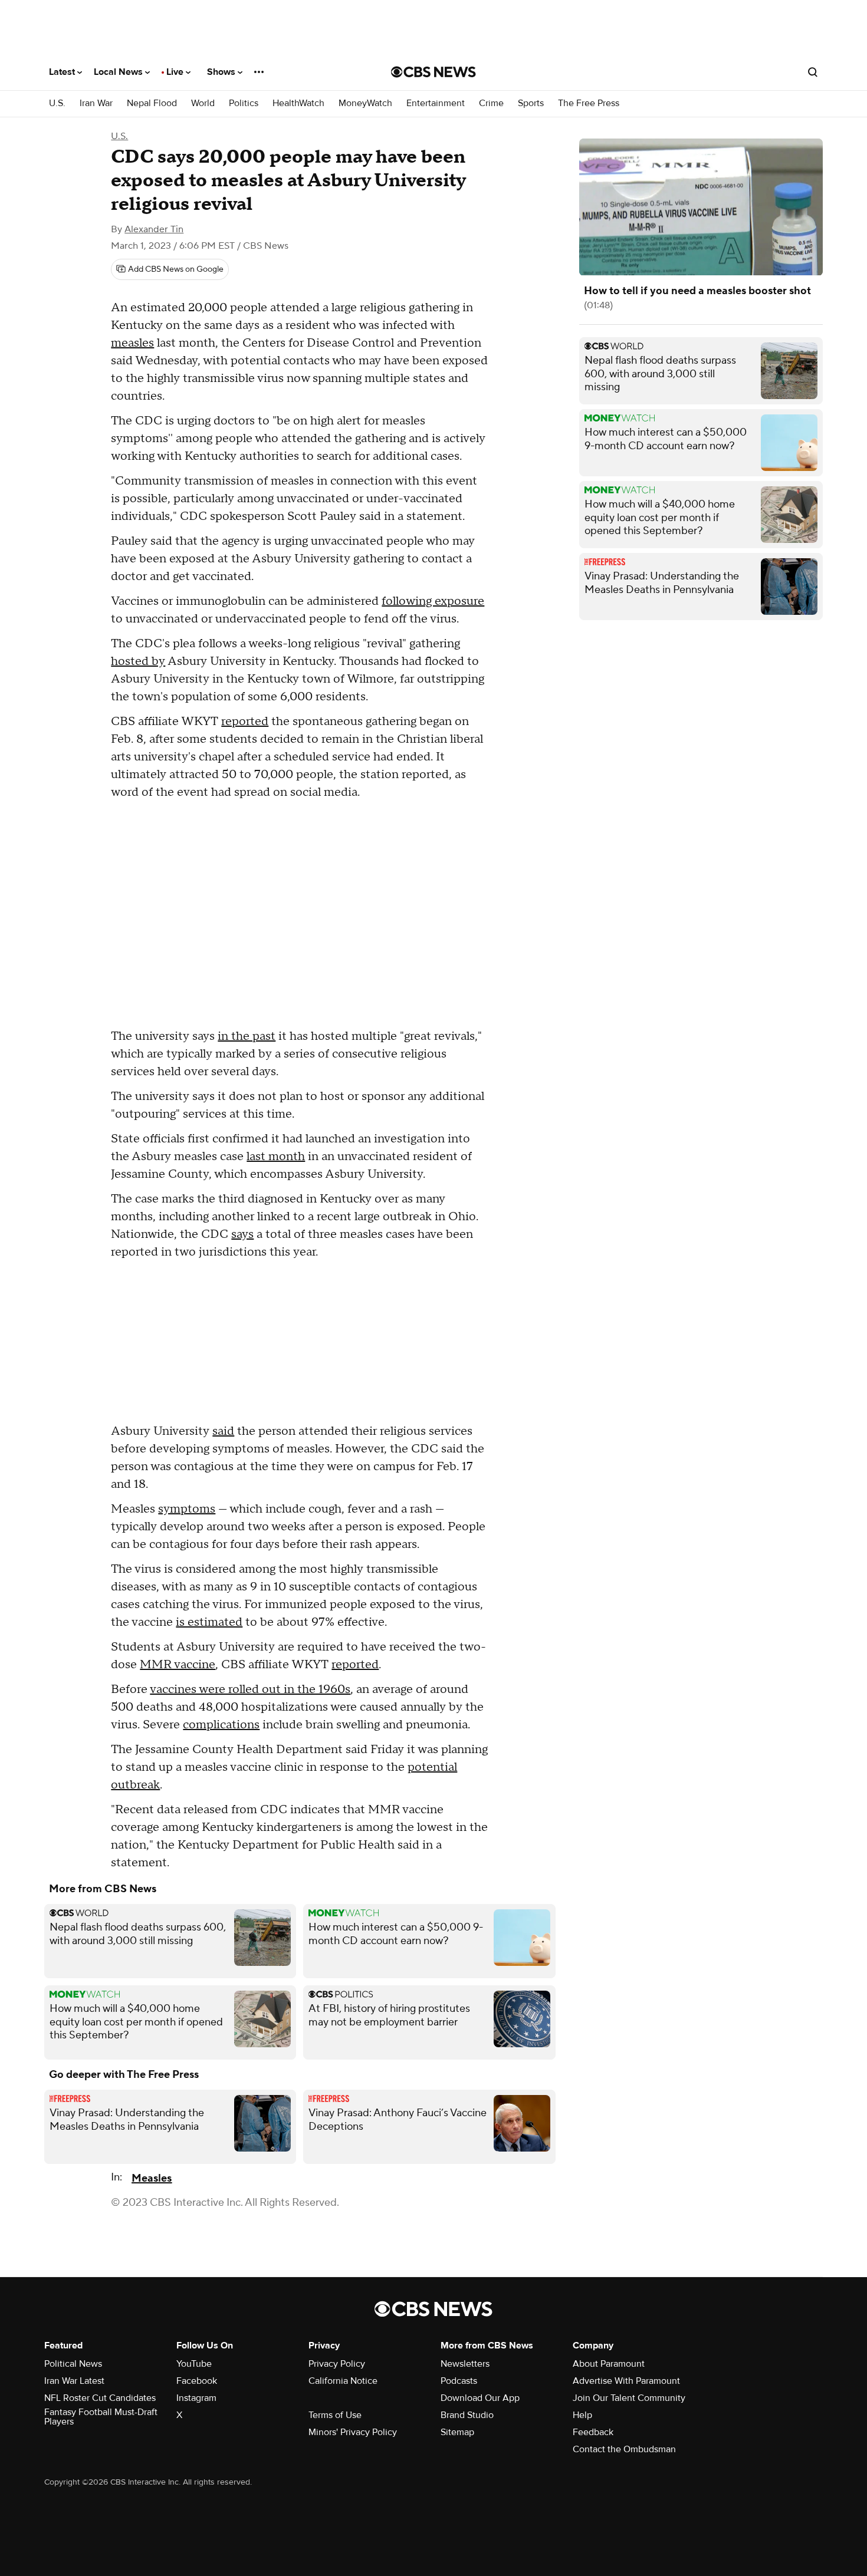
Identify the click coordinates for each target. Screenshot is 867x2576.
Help (582, 2415)
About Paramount (609, 2364)
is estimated (209, 1622)
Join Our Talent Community (629, 2398)
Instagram (196, 2398)
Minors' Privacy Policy (353, 2432)
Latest (63, 72)
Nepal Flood (152, 103)
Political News (73, 2364)
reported (245, 722)
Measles (152, 2178)
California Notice (343, 2381)
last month (276, 1157)
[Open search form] (813, 72)
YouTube (194, 2364)
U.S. (57, 103)
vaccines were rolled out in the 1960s (250, 1689)
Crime (491, 103)
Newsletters (465, 2364)
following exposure (433, 601)
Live (176, 72)
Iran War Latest (74, 2381)
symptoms (187, 1509)
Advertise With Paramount (626, 2381)
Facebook (197, 2381)
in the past (247, 1036)
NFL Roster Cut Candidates (100, 2398)
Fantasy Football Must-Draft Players (101, 2417)
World (203, 103)
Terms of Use (335, 2415)
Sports (531, 103)
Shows (222, 72)
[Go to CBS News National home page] (433, 72)
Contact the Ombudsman (624, 2449)
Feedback (593, 2432)
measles (132, 343)
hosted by (138, 661)
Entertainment (436, 103)
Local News (119, 72)
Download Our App (480, 2398)
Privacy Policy (337, 2364)
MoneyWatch (365, 103)
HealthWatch (298, 103)
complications (221, 1725)
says (242, 1234)
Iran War (96, 103)
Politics (244, 103)
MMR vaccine (178, 1665)
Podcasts (459, 2381)
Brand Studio (467, 2415)
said (223, 1431)
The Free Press (589, 103)
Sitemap (457, 2432)
